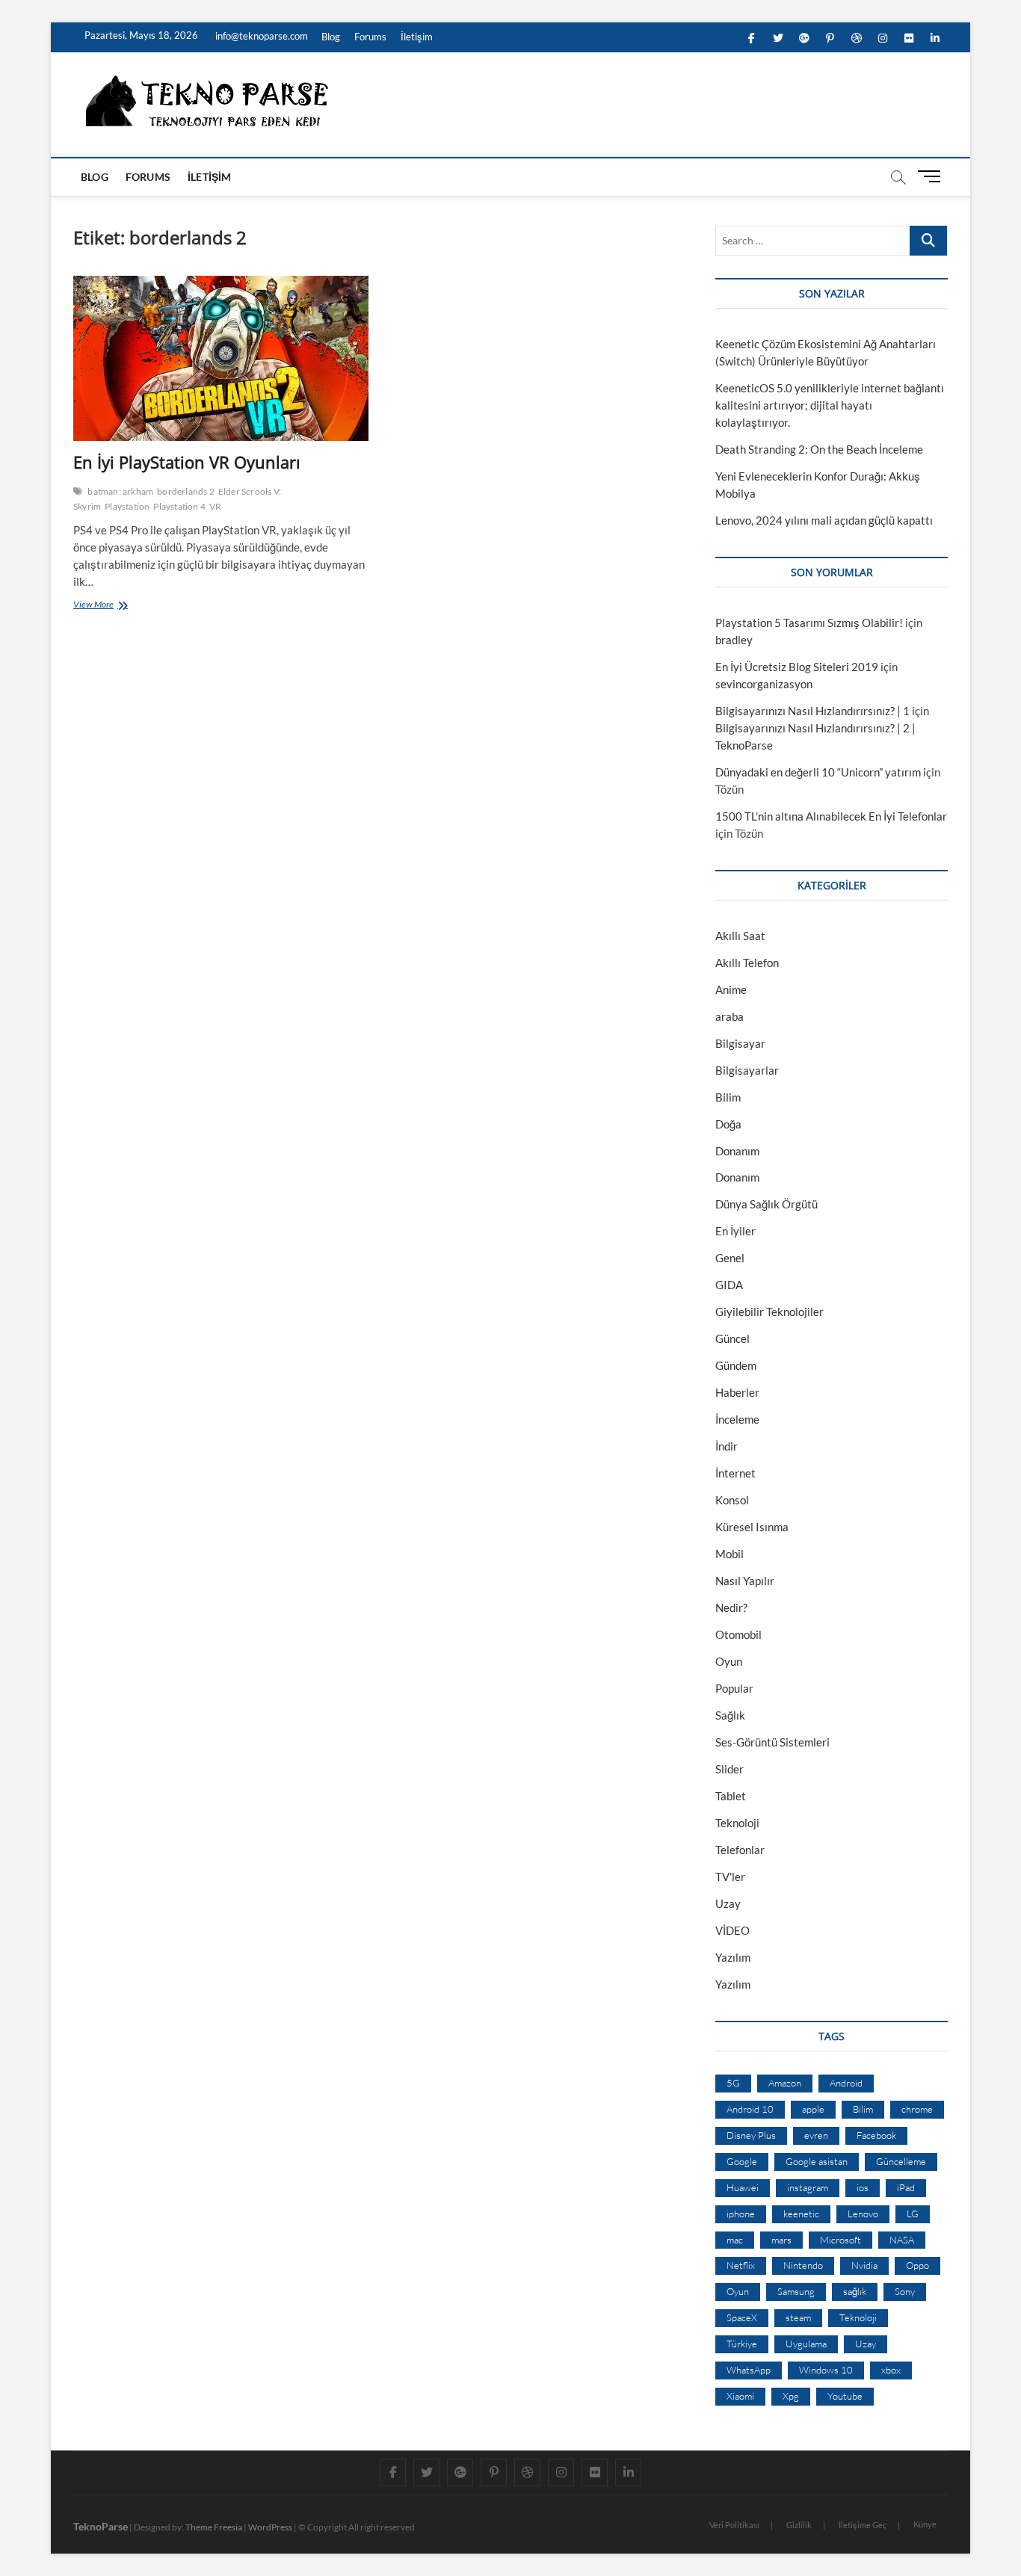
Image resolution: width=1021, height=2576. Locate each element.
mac (735, 2240)
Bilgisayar (740, 1043)
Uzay (728, 1903)
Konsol (732, 1500)
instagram (808, 2187)
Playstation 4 (179, 506)
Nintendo (803, 2265)
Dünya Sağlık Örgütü (766, 1204)
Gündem (736, 1365)
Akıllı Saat (740, 936)
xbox (891, 2370)
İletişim (417, 37)
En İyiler (735, 1231)
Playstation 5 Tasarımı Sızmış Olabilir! (809, 623)
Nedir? (731, 1607)
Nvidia (864, 2265)
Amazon (785, 2083)
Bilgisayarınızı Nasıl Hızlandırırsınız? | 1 (812, 711)
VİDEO (732, 1930)
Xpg (791, 2396)
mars (781, 2240)
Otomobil (738, 1634)
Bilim (728, 1097)
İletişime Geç (863, 2525)
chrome (917, 2109)
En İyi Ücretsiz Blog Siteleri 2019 (797, 667)
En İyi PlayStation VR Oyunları (187, 462)
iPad (906, 2187)
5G (733, 2083)
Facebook (876, 2135)
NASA (902, 2240)
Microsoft (840, 2240)
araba (729, 1016)
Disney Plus (751, 2135)
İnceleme (737, 1419)
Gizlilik (799, 2525)
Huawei (743, 2187)
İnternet (735, 1473)
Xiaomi (740, 2396)
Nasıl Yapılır (745, 1581)
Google (742, 2161)
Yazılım (733, 1957)
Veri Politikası (734, 2525)
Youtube (845, 2396)
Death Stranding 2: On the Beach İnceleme (819, 449)
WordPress (270, 2527)
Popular (734, 1688)
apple (813, 2109)
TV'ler (730, 1877)
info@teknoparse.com (260, 36)
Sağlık (730, 1715)
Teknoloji (737, 1823)
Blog (331, 37)
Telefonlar (740, 1850)
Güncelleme (901, 2161)
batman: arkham (120, 491)
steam (798, 2317)
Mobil (729, 1554)
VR (215, 506)
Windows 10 (826, 2370)
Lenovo (863, 2214)
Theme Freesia (214, 2527)
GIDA (729, 1285)
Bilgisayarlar (747, 1070)
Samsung (796, 2291)
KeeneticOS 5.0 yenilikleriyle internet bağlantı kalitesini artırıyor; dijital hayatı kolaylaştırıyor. (830, 405)
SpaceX (742, 2317)
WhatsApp (749, 2370)
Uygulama (806, 2344)
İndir (727, 1446)
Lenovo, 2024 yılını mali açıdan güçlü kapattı (824, 520)
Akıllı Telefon (747, 963)
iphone (741, 2214)
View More (97, 606)
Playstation (127, 506)
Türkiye (742, 2344)
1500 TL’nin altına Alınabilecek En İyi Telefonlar (831, 816)
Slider (729, 1769)
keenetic (801, 2214)
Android (846, 2083)
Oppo (917, 2265)
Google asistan (817, 2161)
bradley (734, 640)
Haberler (737, 1392)
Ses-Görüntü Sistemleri (772, 1742)
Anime (731, 989)
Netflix (741, 2265)
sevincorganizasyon (764, 684)
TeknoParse (101, 2526)
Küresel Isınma (752, 1527)
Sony (905, 2291)
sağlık (855, 2291)
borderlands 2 (186, 491)
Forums (370, 37)
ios (863, 2187)
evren (816, 2135)
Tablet (731, 1796)
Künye (925, 2524)
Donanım (737, 1151)
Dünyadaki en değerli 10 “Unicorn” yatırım (818, 772)
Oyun (729, 1661)
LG (913, 2214)
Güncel (732, 1338)
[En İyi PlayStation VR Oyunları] (221, 359)
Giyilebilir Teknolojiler (769, 1312)
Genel (730, 1258)
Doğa (728, 1124)
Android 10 (750, 2109)
